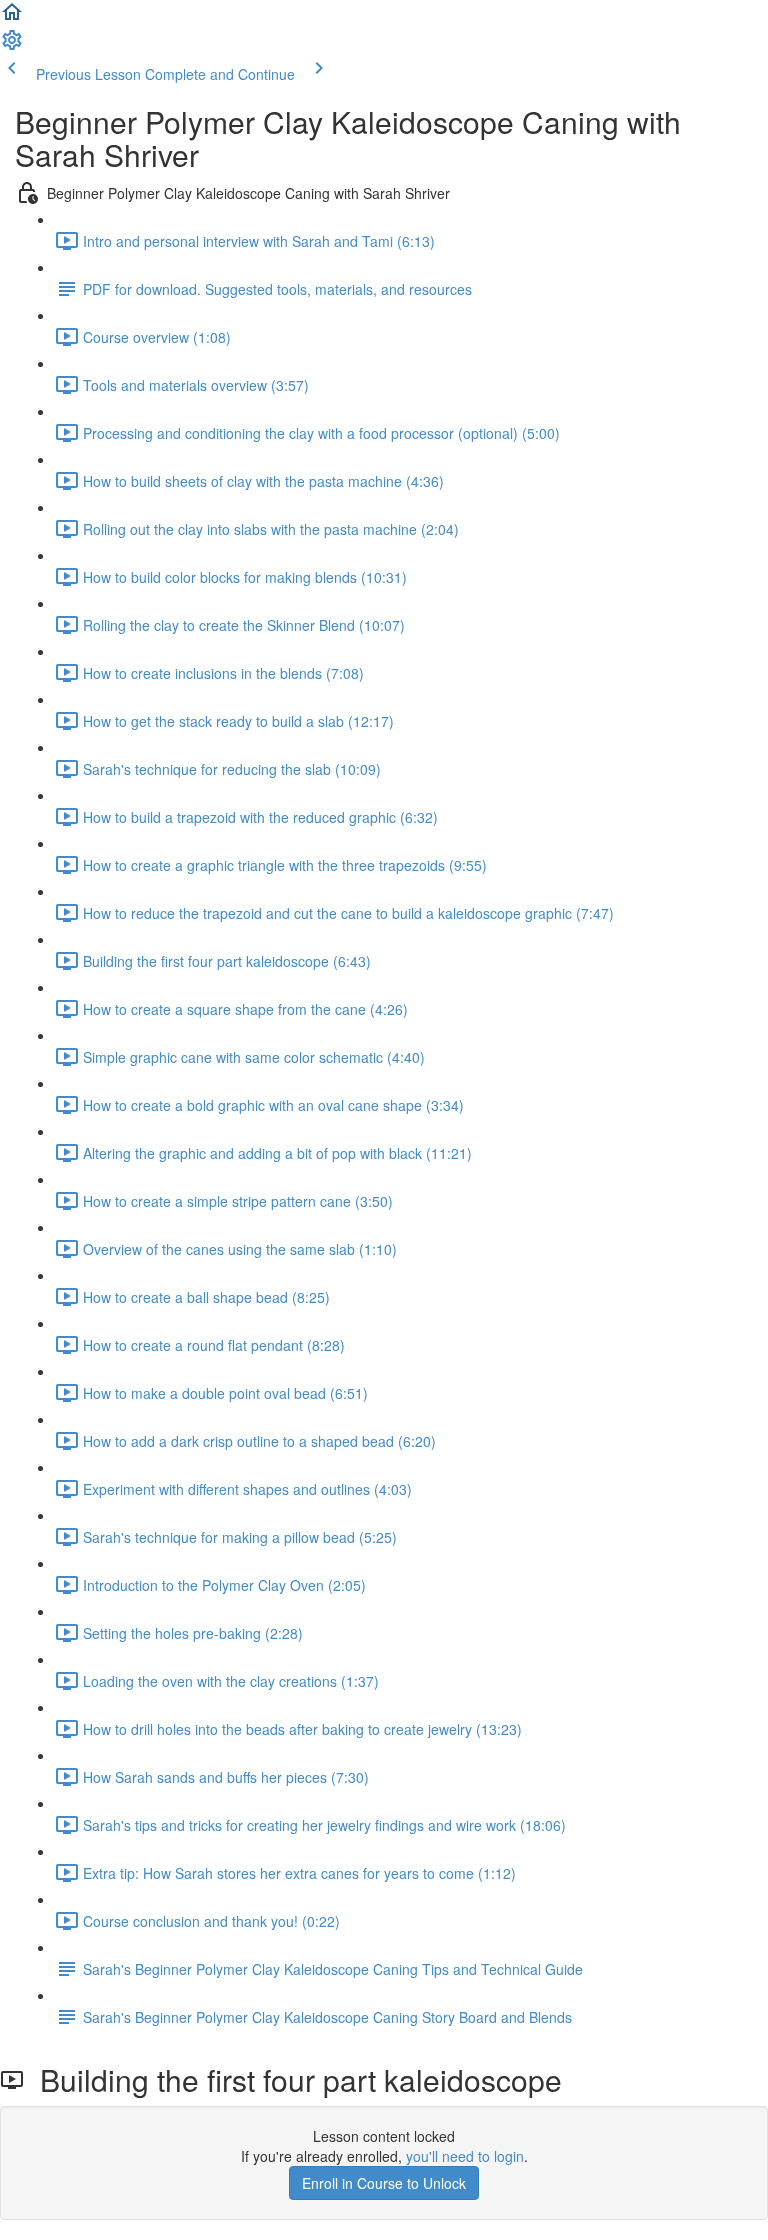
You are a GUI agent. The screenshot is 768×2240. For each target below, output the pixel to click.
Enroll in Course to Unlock (384, 2183)
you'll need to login (465, 2156)
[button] (12, 18)
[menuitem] (12, 46)
